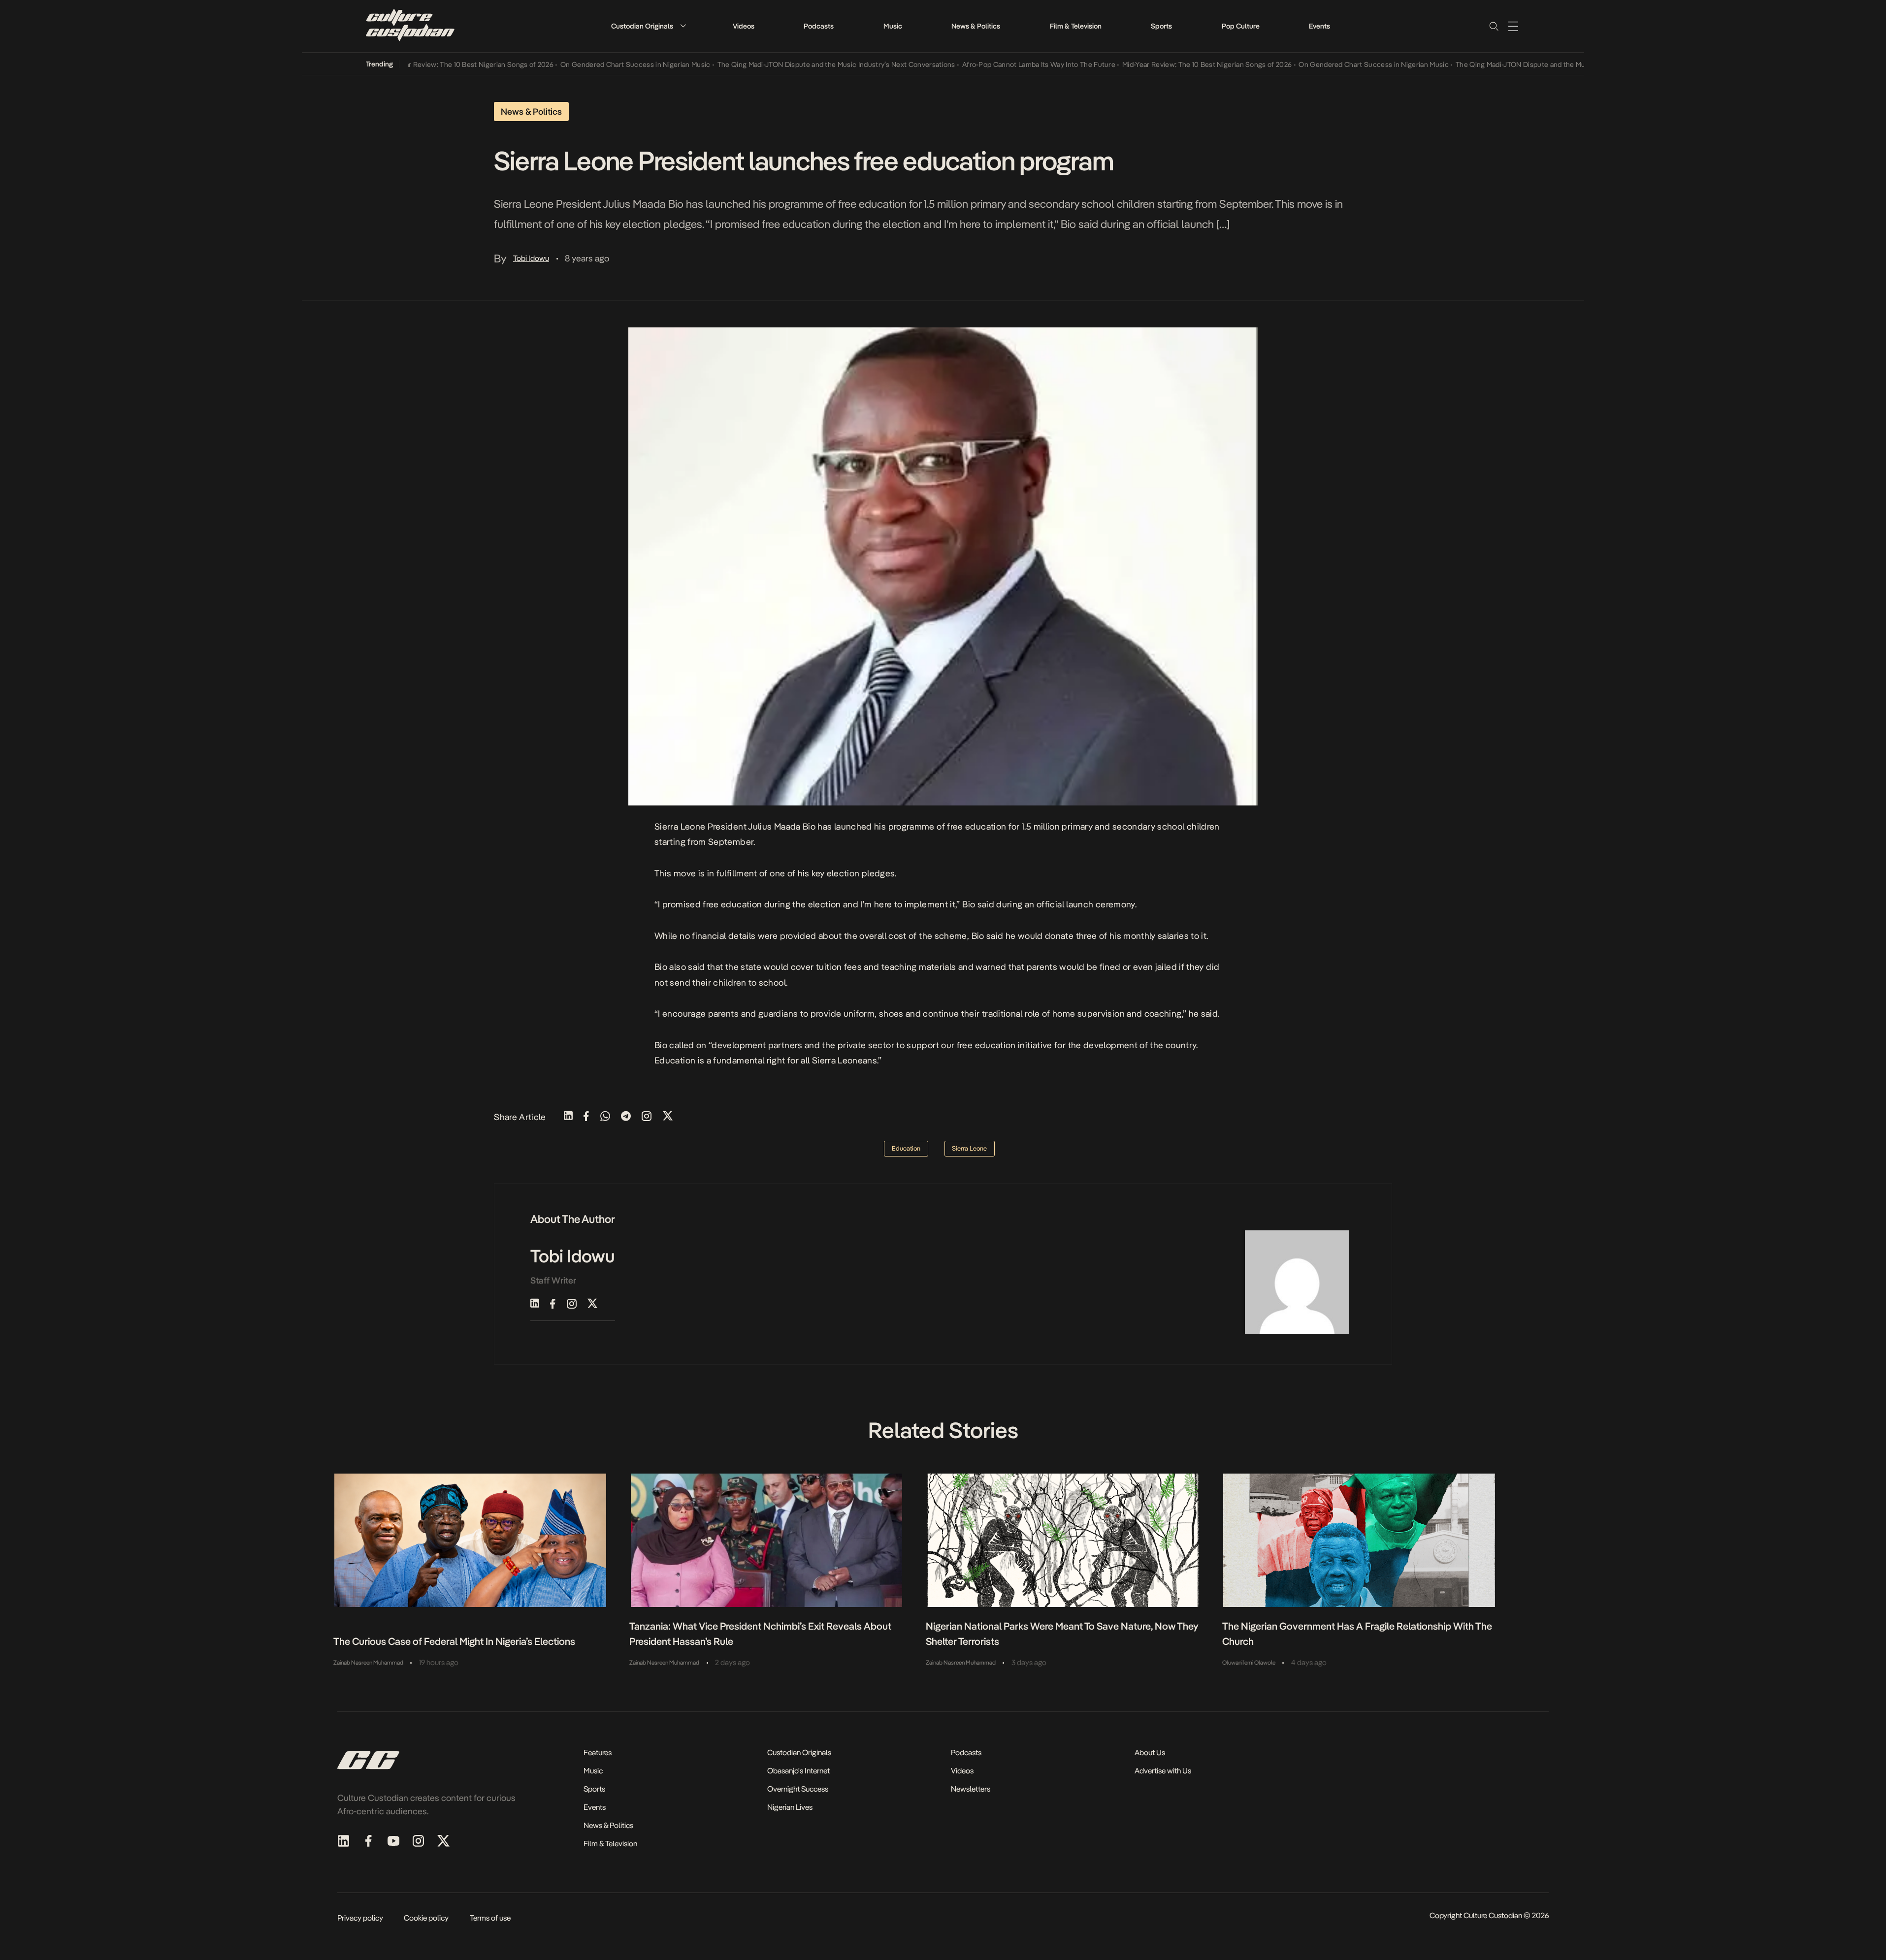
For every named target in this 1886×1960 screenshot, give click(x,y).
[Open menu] (1513, 26)
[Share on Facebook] (586, 1117)
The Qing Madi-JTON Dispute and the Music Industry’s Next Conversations (787, 64)
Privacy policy (360, 1918)
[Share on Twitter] (668, 1117)
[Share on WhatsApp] (605, 1117)
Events (1319, 26)
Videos (744, 26)
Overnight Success (798, 1789)
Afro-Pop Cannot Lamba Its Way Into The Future (990, 64)
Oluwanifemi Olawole (1249, 1663)
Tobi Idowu (531, 258)
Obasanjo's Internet (798, 1771)
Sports (1161, 26)
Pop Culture (1241, 26)
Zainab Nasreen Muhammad (368, 1663)
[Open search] (1494, 26)
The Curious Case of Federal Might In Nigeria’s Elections (454, 1641)
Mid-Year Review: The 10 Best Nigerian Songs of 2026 (420, 64)
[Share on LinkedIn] (568, 1117)
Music (893, 26)
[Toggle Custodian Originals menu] (683, 26)
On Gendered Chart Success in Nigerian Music (586, 64)
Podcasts (819, 26)
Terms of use (490, 1918)
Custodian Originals (642, 26)
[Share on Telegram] (626, 1117)
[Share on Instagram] (647, 1117)
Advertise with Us (1163, 1771)
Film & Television (1076, 26)
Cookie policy (426, 1918)
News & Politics (976, 26)
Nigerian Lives (790, 1807)
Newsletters (971, 1789)
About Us (1150, 1752)
